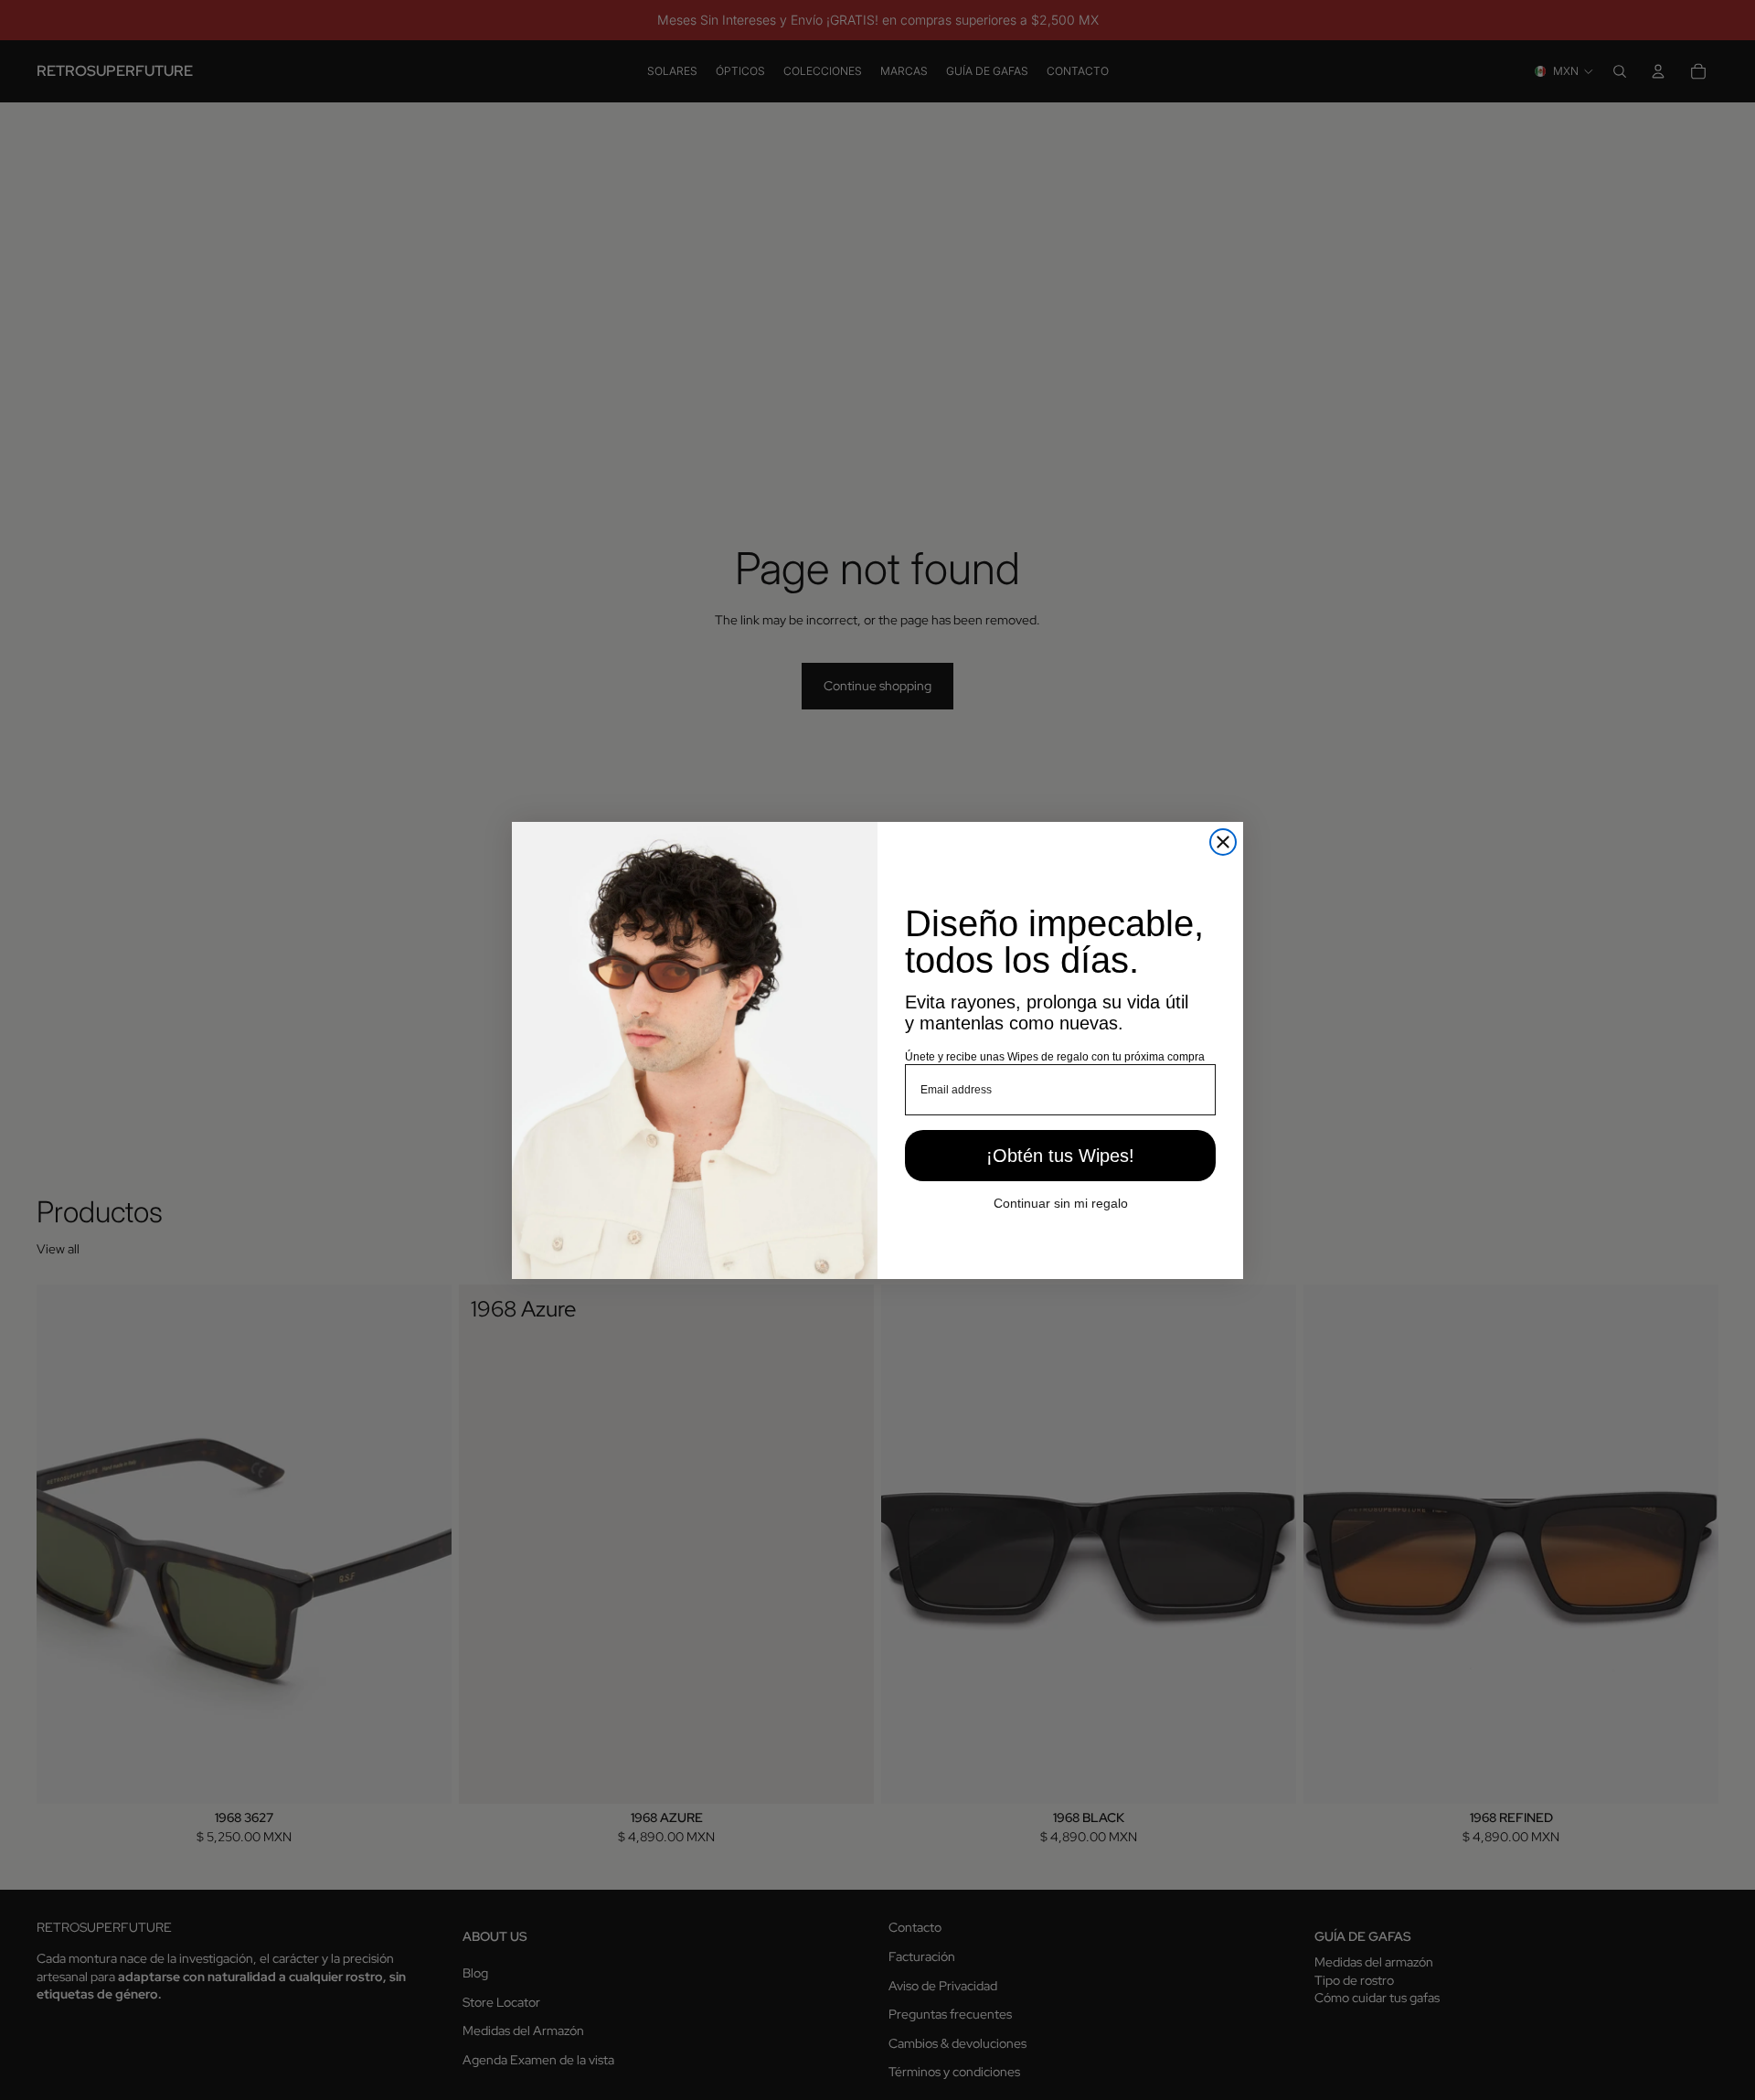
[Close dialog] (1223, 842)
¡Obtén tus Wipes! (1060, 1155)
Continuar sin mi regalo (1061, 1202)
